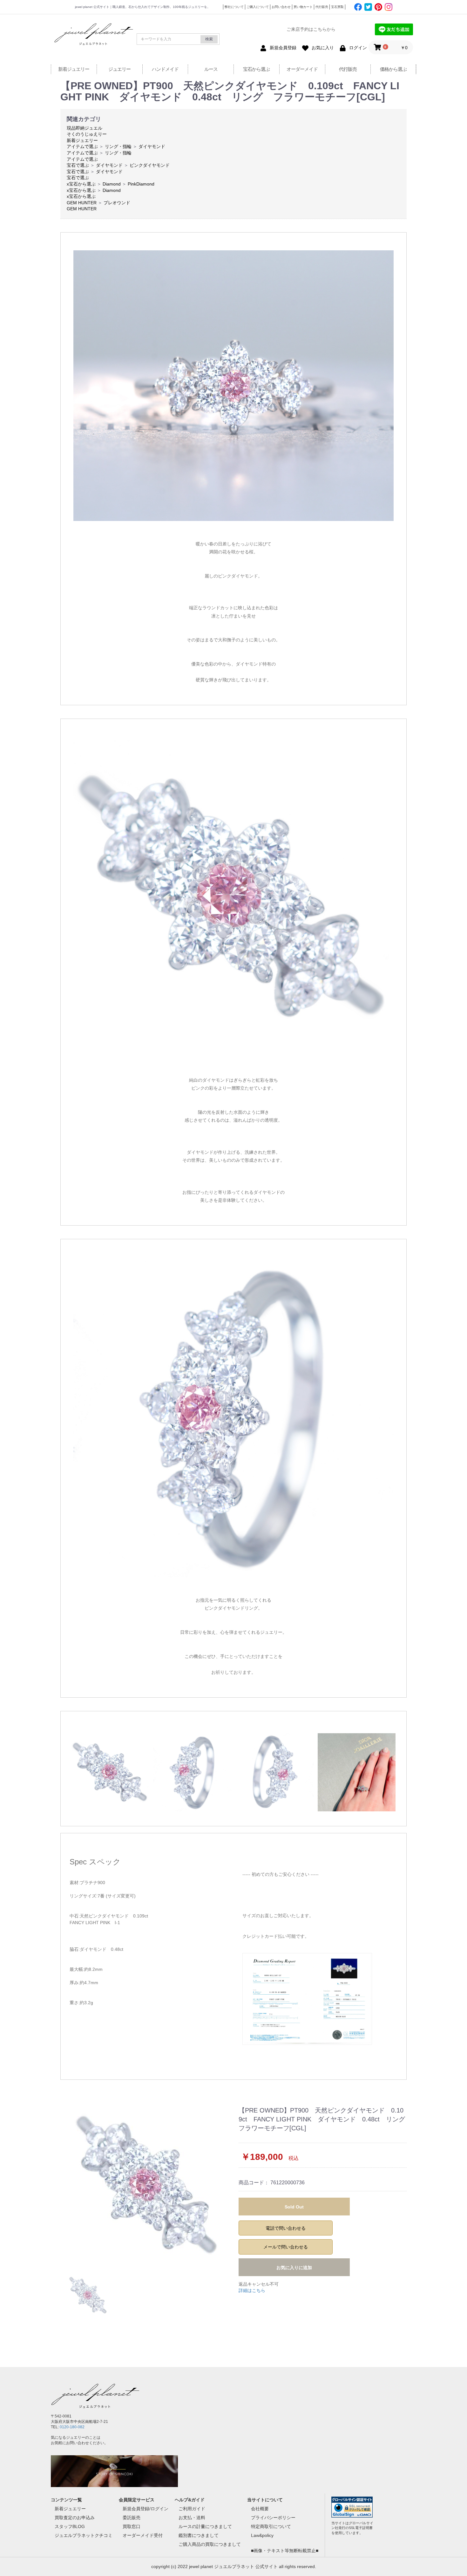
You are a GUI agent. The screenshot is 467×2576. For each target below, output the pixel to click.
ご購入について (258, 7)
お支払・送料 (192, 2518)
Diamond (112, 184)
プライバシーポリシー (273, 2518)
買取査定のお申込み (75, 2518)
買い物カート (303, 7)
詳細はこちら (252, 2290)
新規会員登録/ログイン (146, 2509)
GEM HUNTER (82, 203)
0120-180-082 (72, 2427)
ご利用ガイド (192, 2509)
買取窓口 (132, 2526)
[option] (147, 2185)
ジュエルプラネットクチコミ (84, 2535)
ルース (211, 69)
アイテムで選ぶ (82, 146)
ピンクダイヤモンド (150, 165)
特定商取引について (271, 2526)
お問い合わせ (281, 7)
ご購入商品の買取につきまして (210, 2544)
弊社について (234, 7)
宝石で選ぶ (78, 165)
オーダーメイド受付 (143, 2535)
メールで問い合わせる (286, 2247)
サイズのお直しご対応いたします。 (278, 1916)
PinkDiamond (141, 184)
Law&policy (262, 2535)
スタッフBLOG (70, 2526)
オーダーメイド (302, 69)
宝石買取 (337, 7)
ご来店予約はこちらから (311, 29)
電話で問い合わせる (286, 2228)
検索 (209, 39)
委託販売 (132, 2518)
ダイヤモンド (152, 146)
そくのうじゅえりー (87, 134)
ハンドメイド (165, 69)
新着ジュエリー (74, 69)
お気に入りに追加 (294, 2268)
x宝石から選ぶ (81, 184)
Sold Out (294, 2207)
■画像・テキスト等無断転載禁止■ (285, 2551)
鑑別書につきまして (199, 2535)
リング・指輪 (118, 146)
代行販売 (322, 7)
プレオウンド (117, 203)
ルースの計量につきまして (205, 2526)
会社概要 (260, 2509)
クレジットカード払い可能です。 (276, 1936)
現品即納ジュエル (85, 128)
